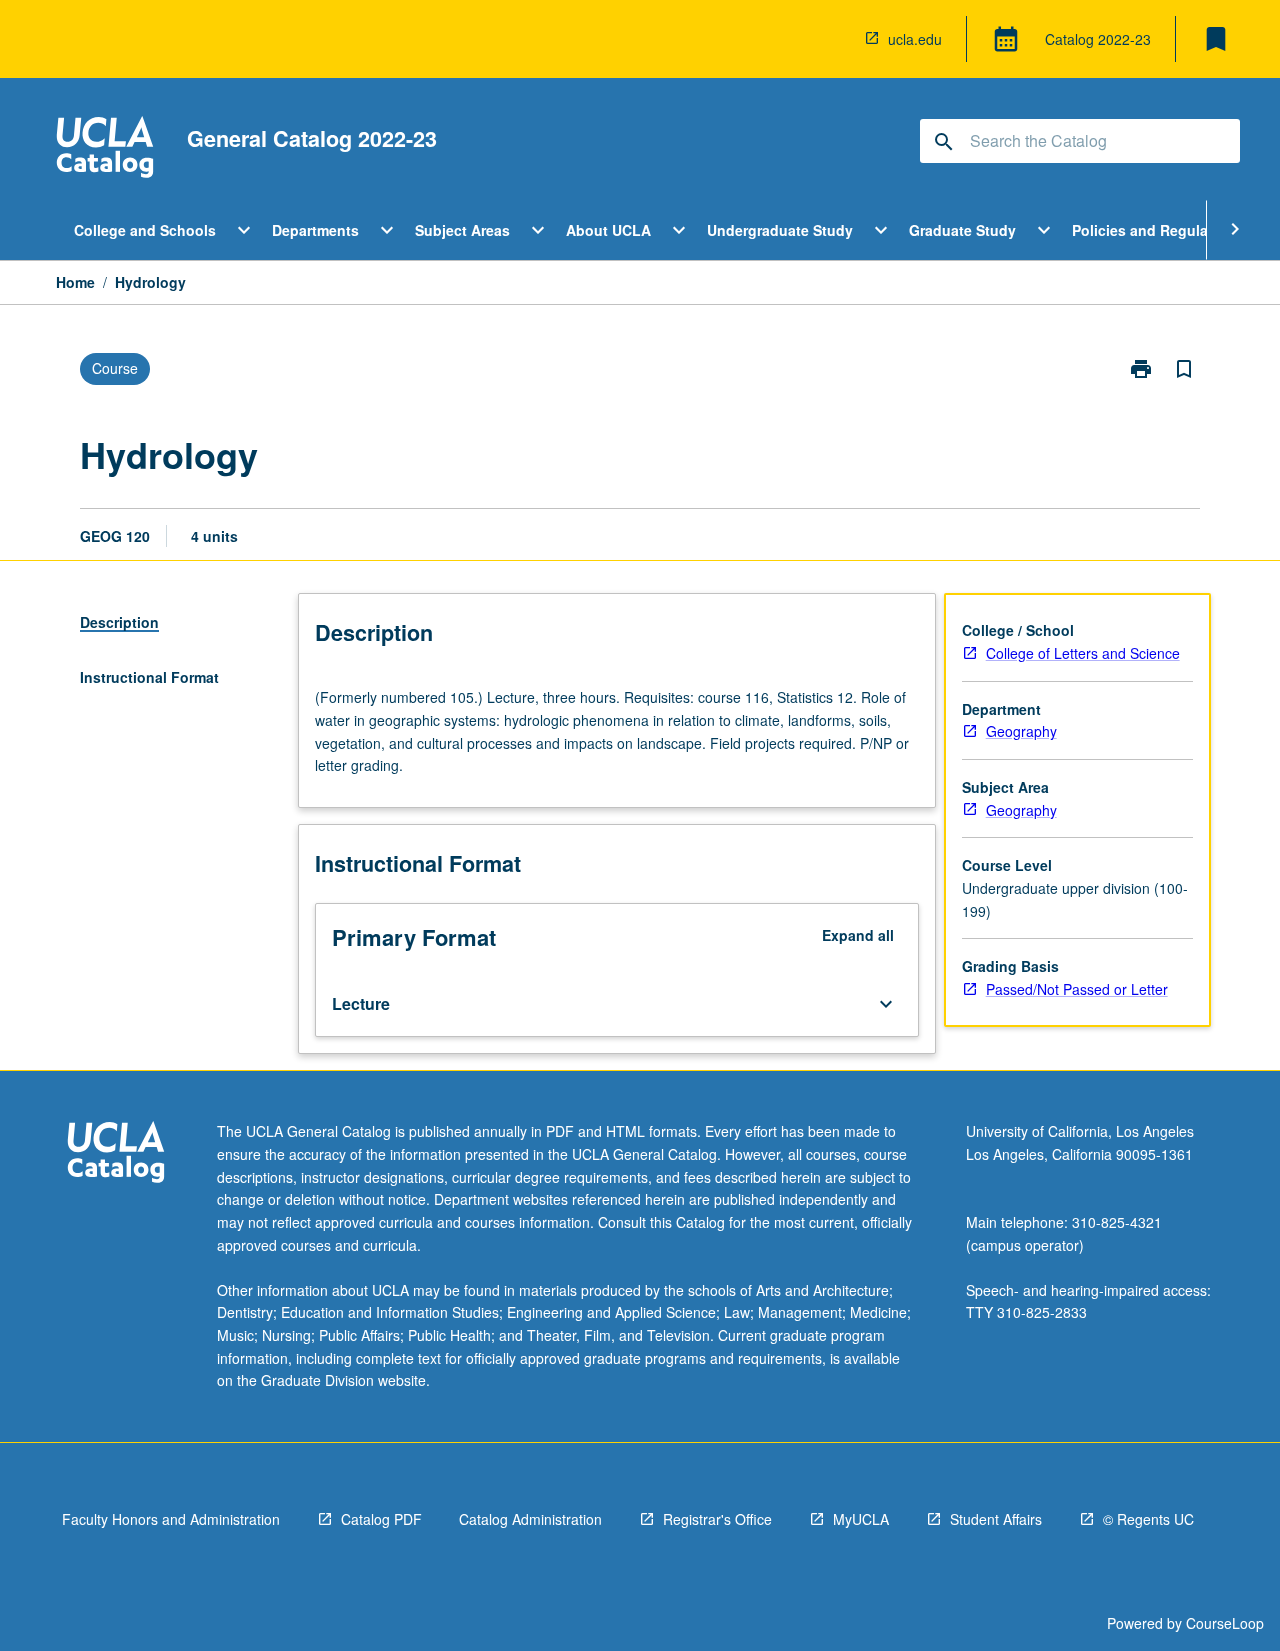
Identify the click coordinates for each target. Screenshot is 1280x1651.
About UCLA (608, 230)
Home (75, 282)
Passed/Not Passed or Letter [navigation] (1077, 989)
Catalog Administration (530, 1519)
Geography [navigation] (1021, 731)
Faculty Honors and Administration (171, 1519)
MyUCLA (861, 1519)
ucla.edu (915, 39)
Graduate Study (962, 230)
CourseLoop (1225, 1623)
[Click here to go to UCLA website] (116, 1154)
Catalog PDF (381, 1519)
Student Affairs (996, 1519)
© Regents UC (1148, 1519)
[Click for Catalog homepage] (105, 149)
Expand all (858, 935)
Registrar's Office (717, 1519)
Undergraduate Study (780, 230)
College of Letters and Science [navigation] (1083, 653)
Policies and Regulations (1157, 230)
